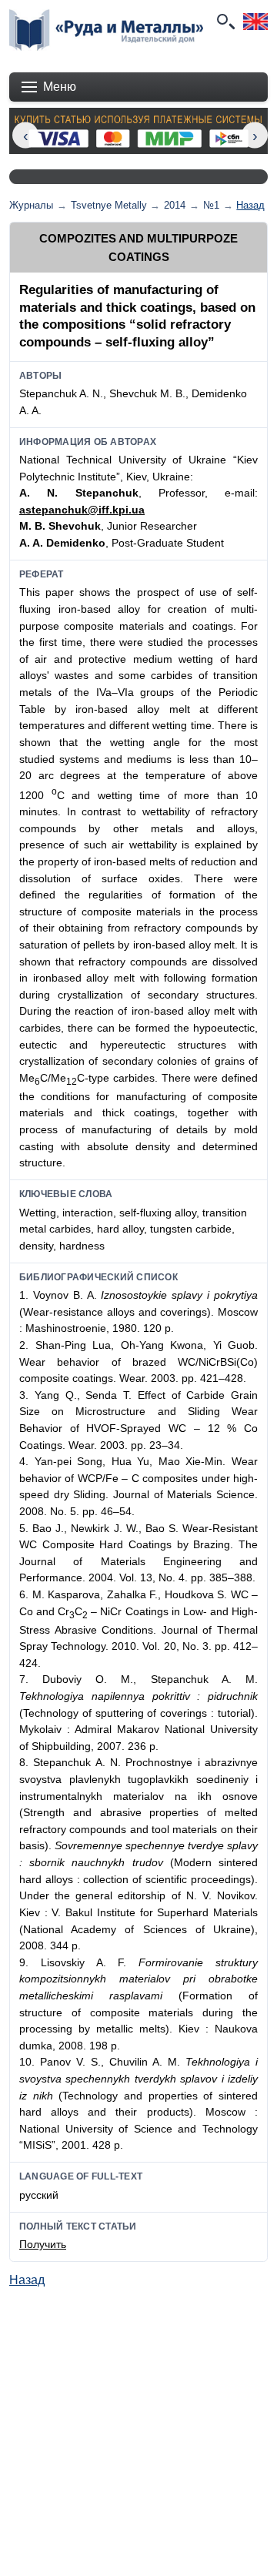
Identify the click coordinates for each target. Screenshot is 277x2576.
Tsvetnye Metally (109, 205)
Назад (250, 205)
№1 (211, 205)
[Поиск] (225, 22)
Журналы (31, 205)
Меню (60, 87)
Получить (43, 2244)
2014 (175, 205)
